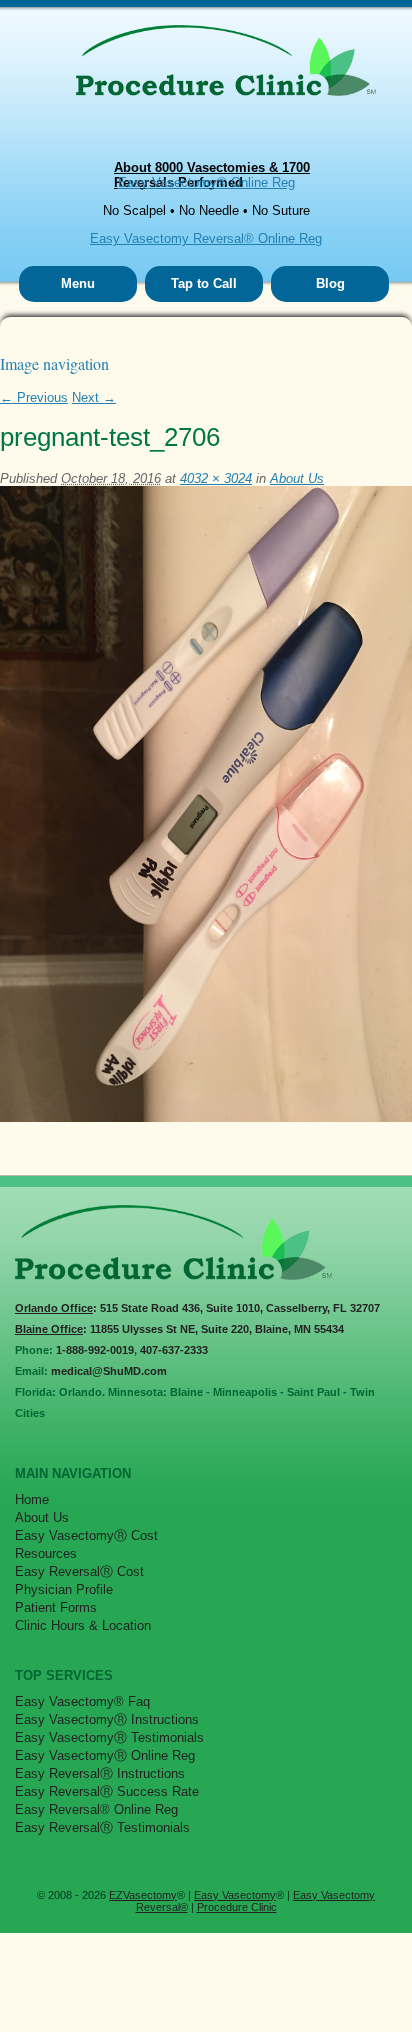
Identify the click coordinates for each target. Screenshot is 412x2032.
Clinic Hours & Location (83, 1625)
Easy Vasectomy (235, 1895)
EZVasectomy (143, 1895)
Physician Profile (64, 1589)
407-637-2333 (174, 1350)
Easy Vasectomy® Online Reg (206, 182)
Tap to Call (204, 283)
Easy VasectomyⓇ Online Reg (105, 1755)
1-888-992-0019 (95, 1350)
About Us (297, 478)
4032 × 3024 (216, 478)
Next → (94, 397)
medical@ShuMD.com (109, 1371)
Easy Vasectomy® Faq (82, 1701)
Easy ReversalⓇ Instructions (100, 1773)
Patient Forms (56, 1607)
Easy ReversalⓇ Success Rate (107, 1791)
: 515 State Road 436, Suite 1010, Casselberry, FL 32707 (197, 1308)
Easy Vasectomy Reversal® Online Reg (206, 238)
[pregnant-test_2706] (206, 1117)
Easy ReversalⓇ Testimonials (102, 1827)
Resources (46, 1553)
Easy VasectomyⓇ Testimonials (109, 1737)
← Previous (34, 397)
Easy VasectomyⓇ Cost (86, 1535)
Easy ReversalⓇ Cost (79, 1571)
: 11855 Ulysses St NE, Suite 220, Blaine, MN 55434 (179, 1329)
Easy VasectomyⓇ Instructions (107, 1719)
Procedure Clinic (237, 1907)
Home (32, 1499)
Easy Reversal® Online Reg (96, 1809)
